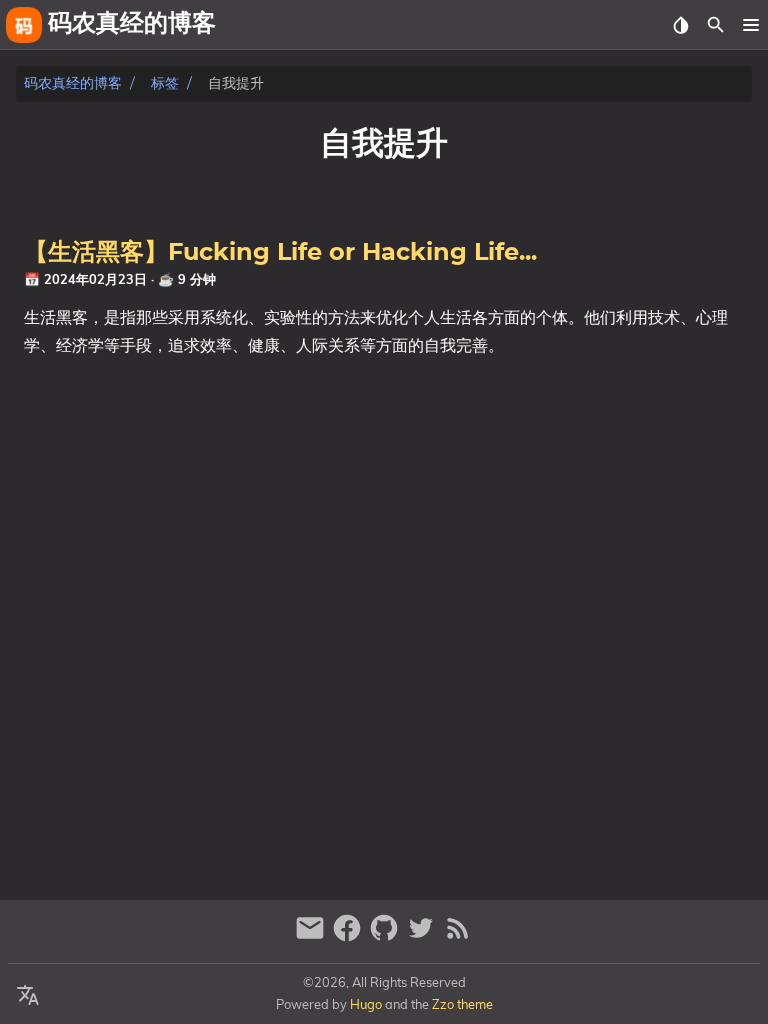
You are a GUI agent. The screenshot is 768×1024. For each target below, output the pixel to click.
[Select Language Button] (28, 996)
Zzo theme (462, 1004)
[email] (312, 936)
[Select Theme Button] (680, 25)
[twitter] (423, 936)
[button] (750, 25)
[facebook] (349, 936)
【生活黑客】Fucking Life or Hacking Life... (280, 253)
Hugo (366, 1004)
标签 (165, 83)
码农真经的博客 (73, 83)
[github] (386, 936)
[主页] (24, 25)
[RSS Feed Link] (458, 936)
